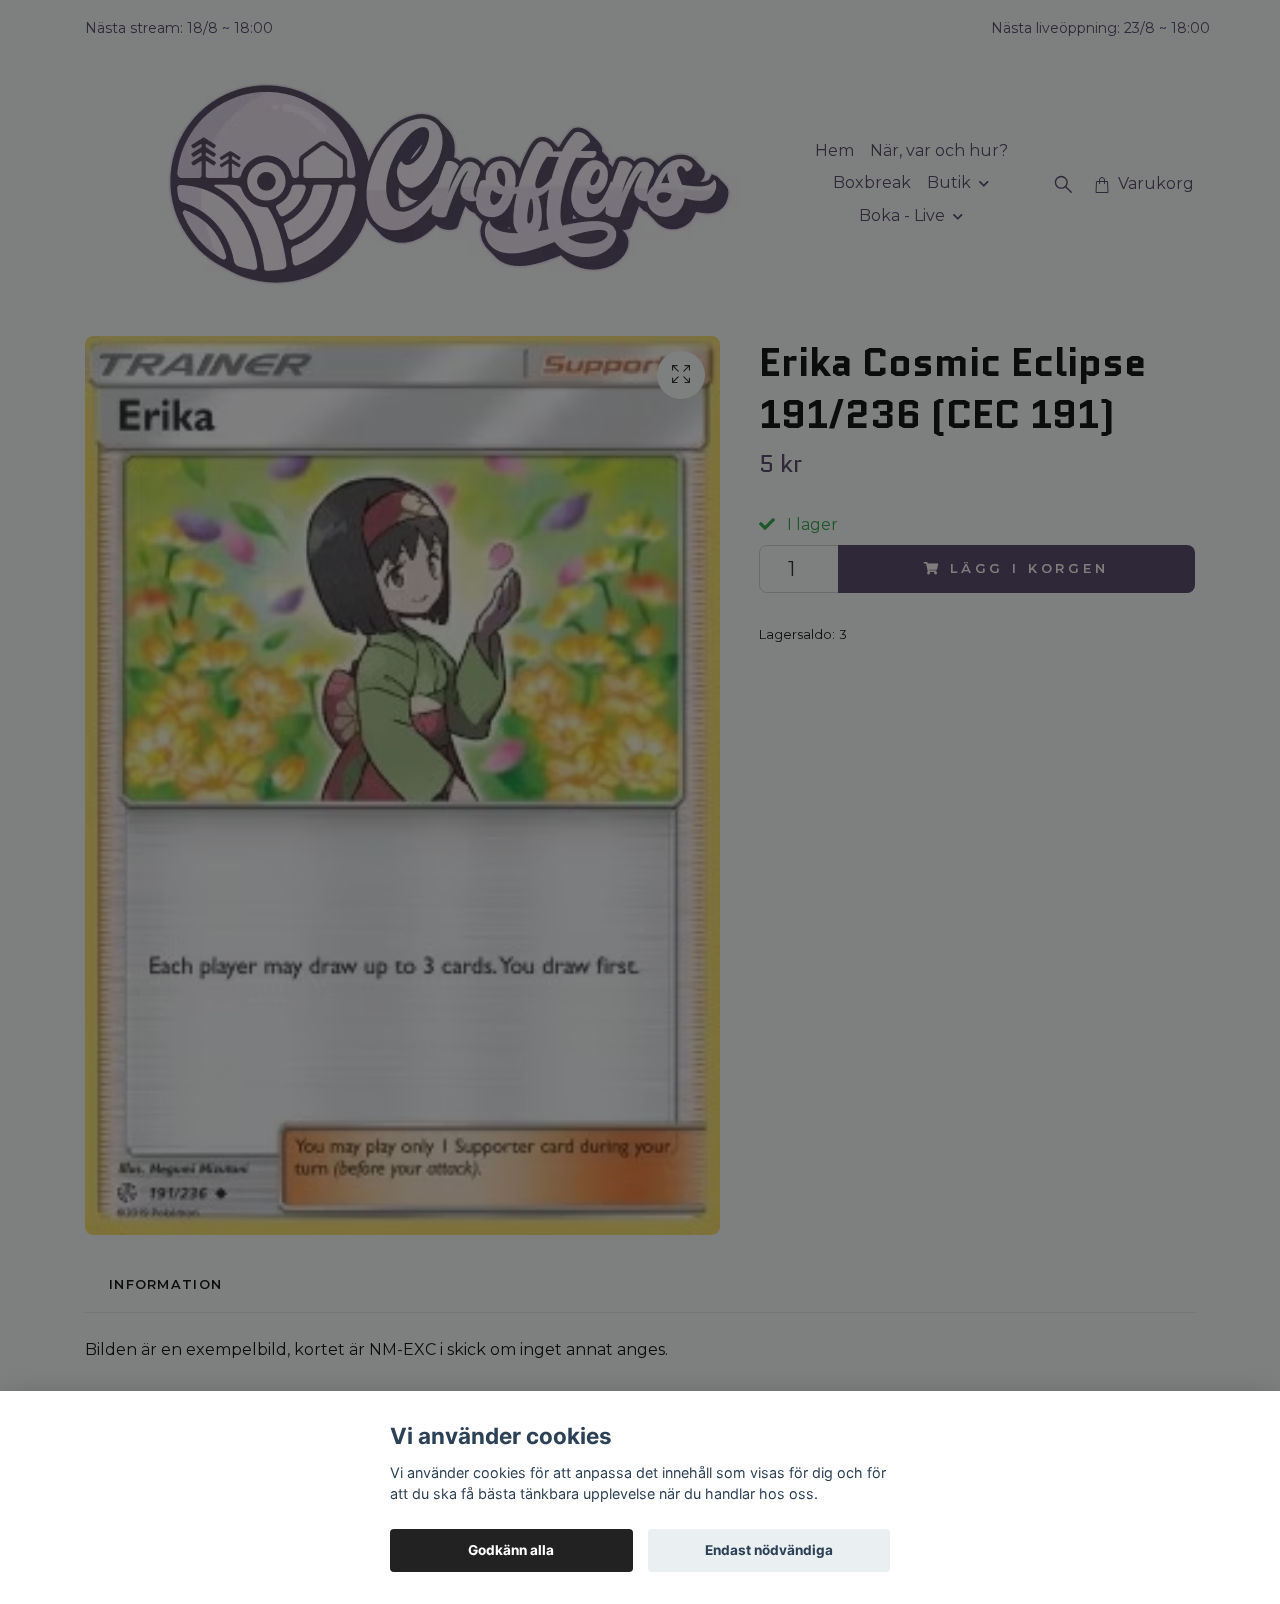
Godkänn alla (511, 1550)
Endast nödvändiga (769, 1550)
